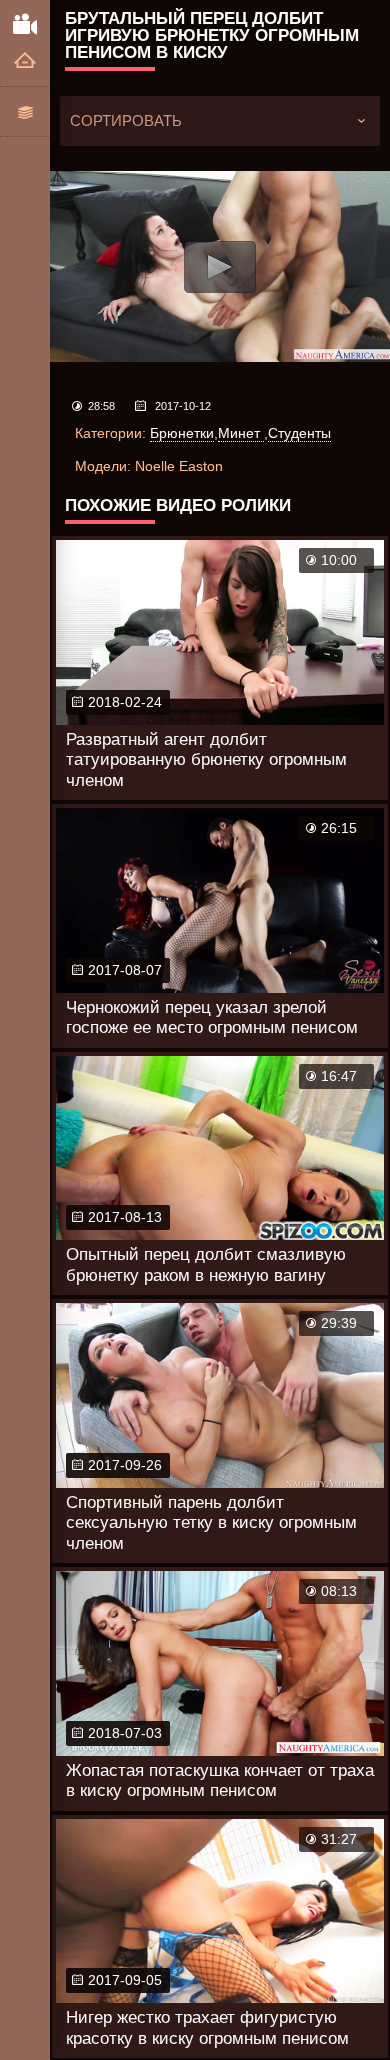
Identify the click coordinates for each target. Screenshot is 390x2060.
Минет (241, 433)
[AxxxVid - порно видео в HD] (25, 23)
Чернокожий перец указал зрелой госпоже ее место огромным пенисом (212, 1017)
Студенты (299, 433)
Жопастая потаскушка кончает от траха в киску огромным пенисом (220, 1780)
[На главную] (25, 61)
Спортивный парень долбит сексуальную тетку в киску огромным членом (211, 1523)
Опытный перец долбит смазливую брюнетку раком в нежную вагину (206, 1264)
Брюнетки (182, 433)
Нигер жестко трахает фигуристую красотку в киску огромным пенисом (207, 2027)
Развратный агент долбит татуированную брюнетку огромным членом (206, 760)
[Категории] (25, 111)
